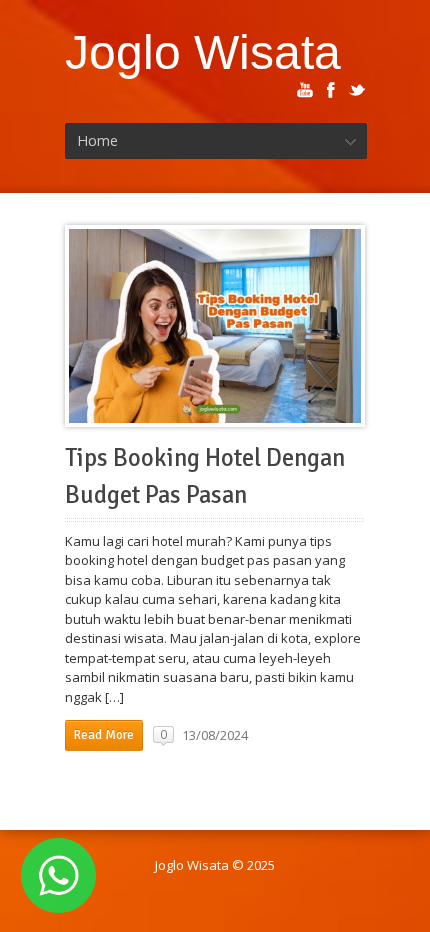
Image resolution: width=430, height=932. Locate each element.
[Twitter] (357, 90)
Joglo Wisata (203, 52)
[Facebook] (331, 90)
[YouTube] (305, 90)
